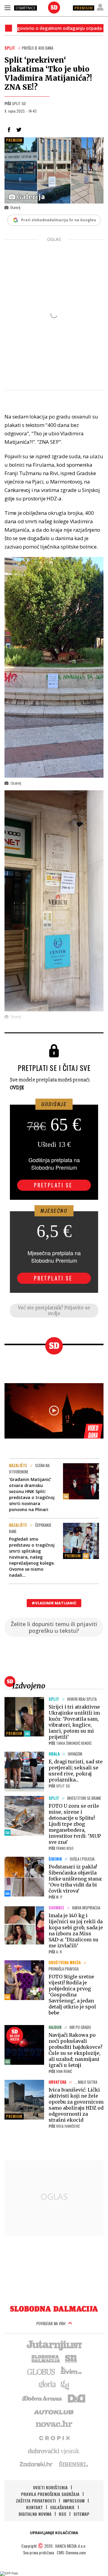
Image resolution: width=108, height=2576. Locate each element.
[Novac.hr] (54, 2424)
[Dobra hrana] (42, 2398)
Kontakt (34, 2507)
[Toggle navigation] (7, 8)
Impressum (74, 2501)
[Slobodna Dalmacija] (54, 8)
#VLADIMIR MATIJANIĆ (54, 1603)
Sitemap (81, 2514)
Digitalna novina (35, 2514)
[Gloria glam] (65, 2385)
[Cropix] (54, 2438)
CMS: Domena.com (71, 2552)
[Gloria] (47, 2385)
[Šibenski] (73, 2464)
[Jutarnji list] (54, 2345)
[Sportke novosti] (71, 2358)
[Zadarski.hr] (36, 2464)
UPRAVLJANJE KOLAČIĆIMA (54, 2533)
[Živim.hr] (71, 2371)
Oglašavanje (62, 2507)
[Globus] (41, 2371)
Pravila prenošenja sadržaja (50, 2494)
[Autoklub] (54, 2411)
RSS (63, 2514)
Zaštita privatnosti (36, 2501)
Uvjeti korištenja (50, 2487)
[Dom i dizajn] (76, 2398)
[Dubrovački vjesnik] (54, 2451)
